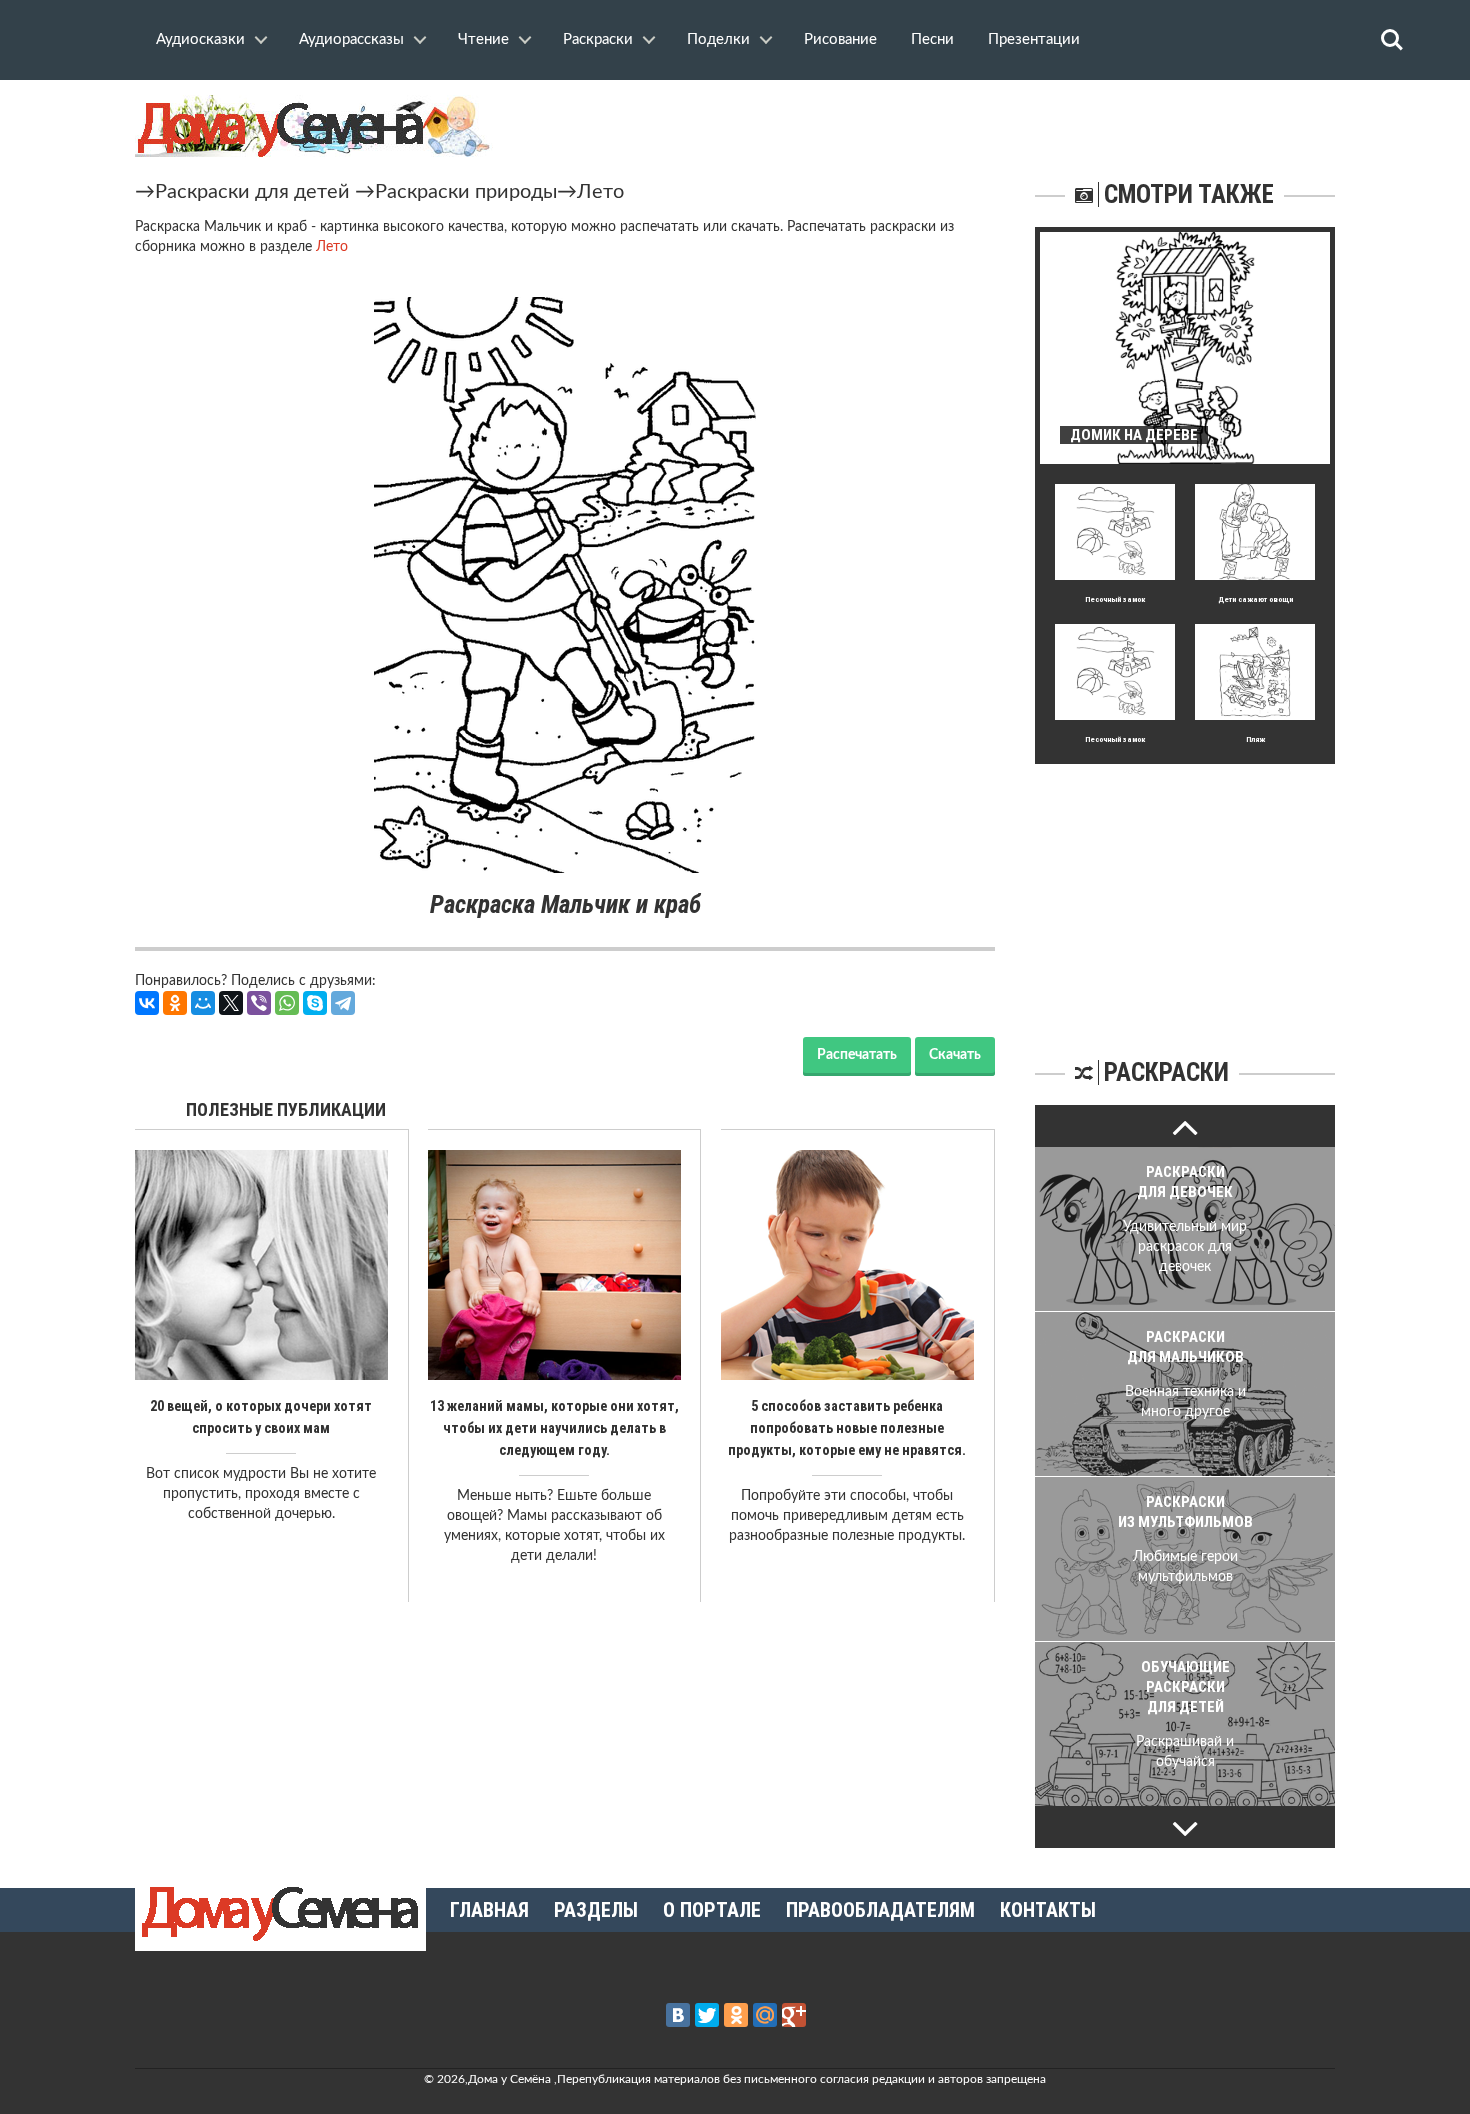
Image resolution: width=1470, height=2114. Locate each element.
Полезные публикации (286, 1109)
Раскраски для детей (252, 192)
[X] (231, 1003)
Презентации (1034, 39)
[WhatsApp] (287, 1003)
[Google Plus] (794, 2015)
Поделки (718, 39)
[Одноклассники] (175, 1003)
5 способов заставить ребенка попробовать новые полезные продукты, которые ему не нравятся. (847, 1428)
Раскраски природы (466, 192)
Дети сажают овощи (1255, 599)
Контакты (1048, 1910)
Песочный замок (1115, 599)
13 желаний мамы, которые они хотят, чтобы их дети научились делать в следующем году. (554, 1428)
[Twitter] (707, 2015)
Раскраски (598, 39)
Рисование (840, 39)
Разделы (596, 1910)
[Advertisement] (1185, 889)
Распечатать (857, 1055)
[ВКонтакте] (147, 1003)
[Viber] (259, 1003)
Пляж (1255, 739)
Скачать (955, 1055)
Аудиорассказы (351, 39)
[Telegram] (343, 1003)
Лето (600, 192)
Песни (932, 39)
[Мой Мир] (203, 1003)
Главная (489, 1910)
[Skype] (315, 1003)
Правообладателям (880, 1910)
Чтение (483, 39)
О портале (712, 1910)
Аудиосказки (200, 39)
